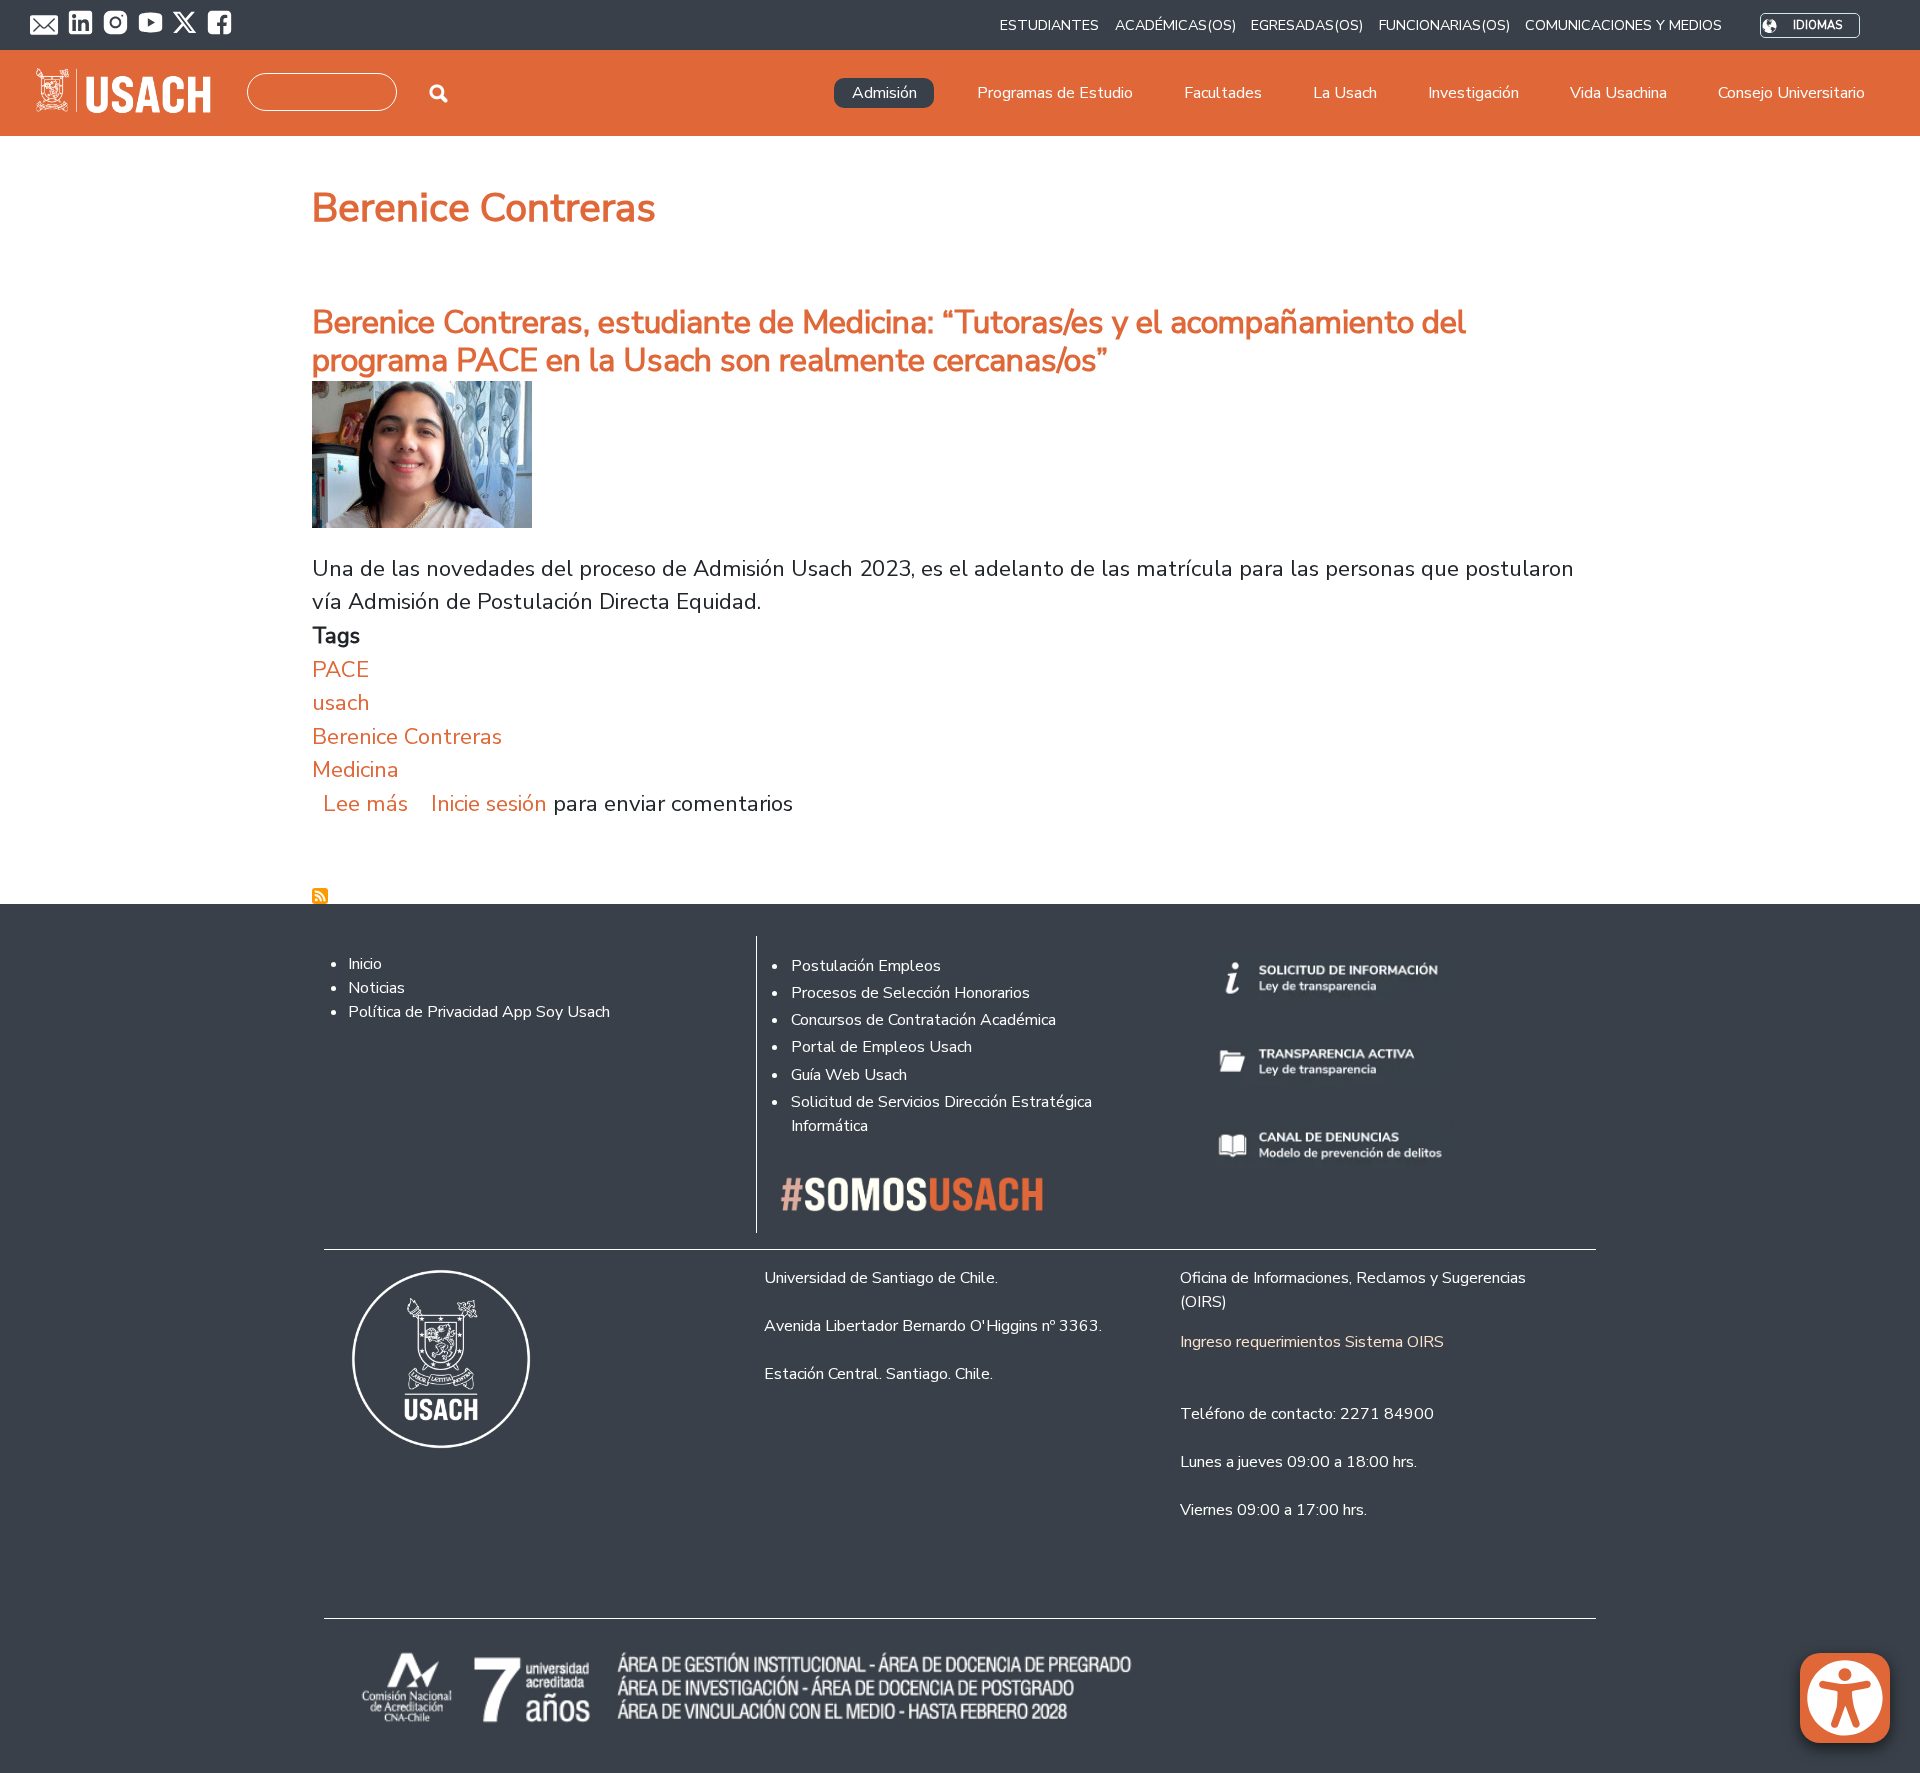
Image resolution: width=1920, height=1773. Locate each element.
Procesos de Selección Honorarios (910, 993)
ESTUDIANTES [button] (1049, 25)
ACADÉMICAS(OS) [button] (1175, 25)
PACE (340, 669)
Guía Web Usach (849, 1075)
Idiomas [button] (1817, 25)
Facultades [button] (1223, 93)
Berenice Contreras (407, 736)
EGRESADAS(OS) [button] (1307, 25)
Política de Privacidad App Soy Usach (479, 1012)
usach (341, 702)
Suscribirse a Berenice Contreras (320, 896)
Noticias (376, 988)
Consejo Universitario (1791, 93)
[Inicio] (131, 93)
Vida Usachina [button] (1618, 93)
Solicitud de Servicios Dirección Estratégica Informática (941, 1114)
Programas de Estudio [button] (1055, 93)
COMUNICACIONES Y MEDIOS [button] (1623, 25)
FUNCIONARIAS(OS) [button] (1444, 25)
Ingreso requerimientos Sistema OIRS (1312, 1342)
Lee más (365, 803)
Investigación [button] (1473, 93)
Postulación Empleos (866, 966)
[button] (1855, 1707)
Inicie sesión (489, 803)
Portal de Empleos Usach (881, 1047)
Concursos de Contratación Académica (923, 1020)
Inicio (365, 964)
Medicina (355, 769)
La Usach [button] (1345, 93)
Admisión (884, 93)
